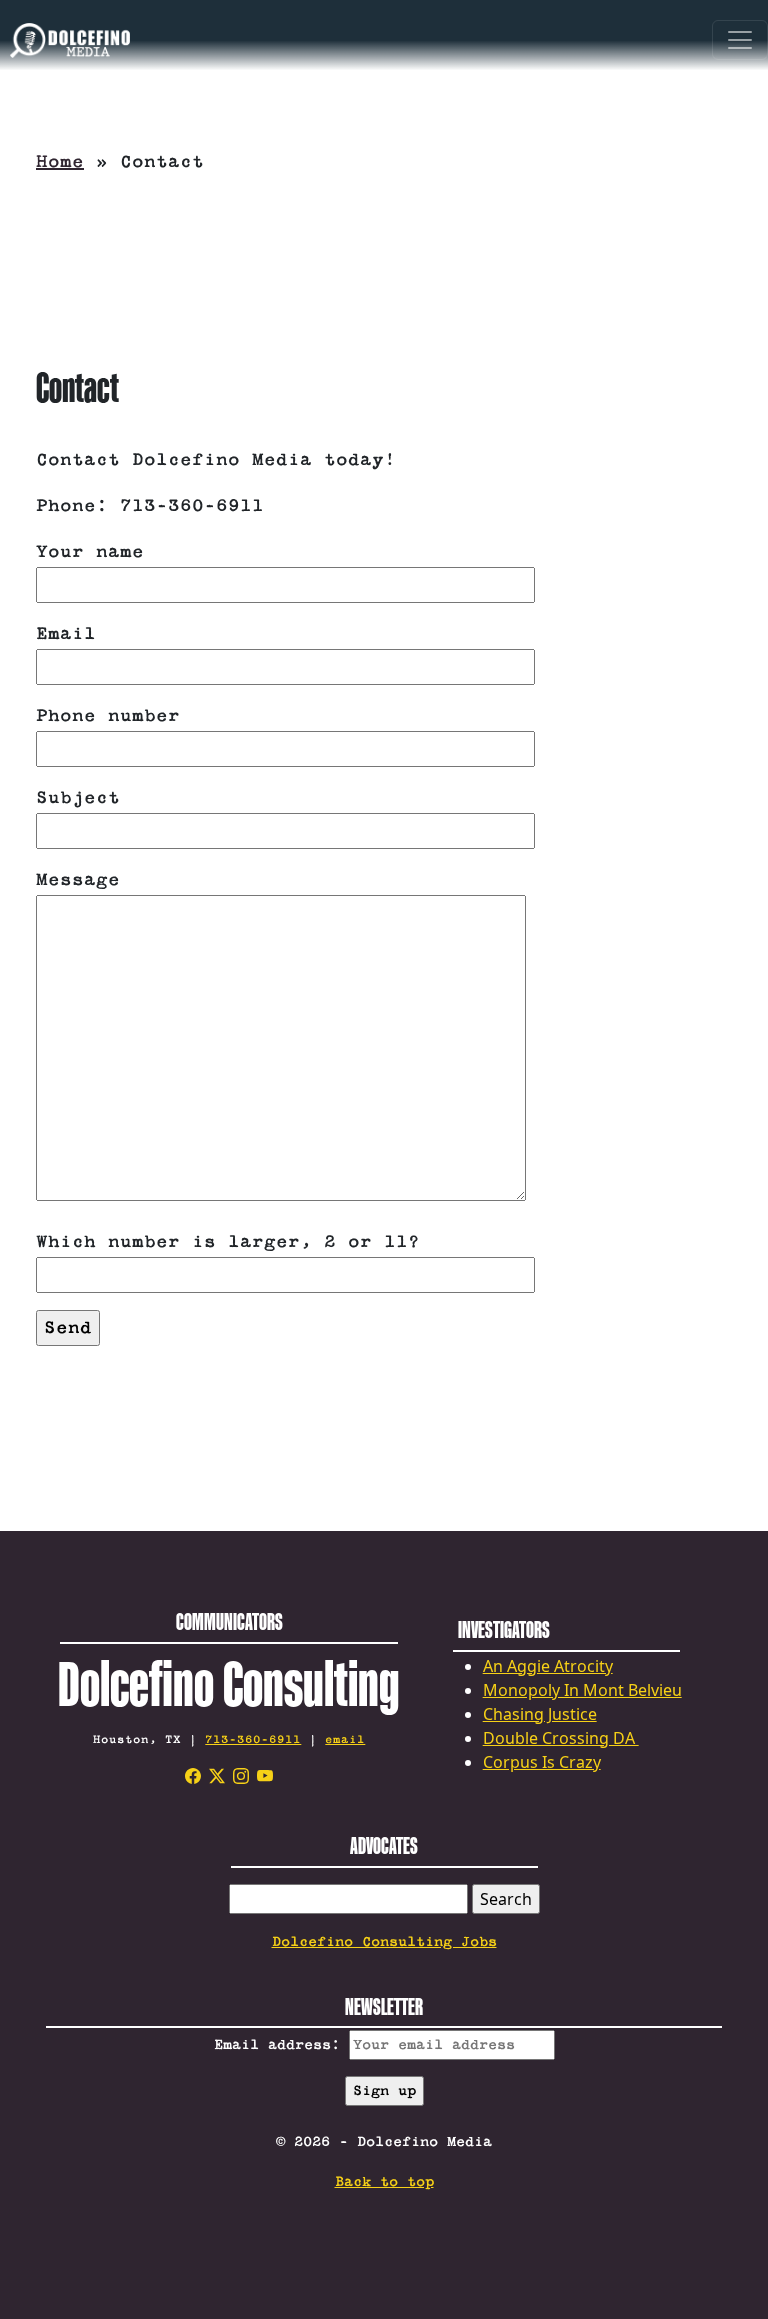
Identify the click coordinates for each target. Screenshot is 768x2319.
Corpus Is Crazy (542, 1762)
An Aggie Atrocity (548, 1666)
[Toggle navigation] (740, 40)
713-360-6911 (253, 1739)
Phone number (108, 716)
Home (60, 162)
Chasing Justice (540, 1714)
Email (66, 634)
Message (78, 880)
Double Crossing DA (561, 1738)
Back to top (384, 2182)
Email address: (281, 2045)
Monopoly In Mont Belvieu (582, 1690)
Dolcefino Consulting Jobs (384, 1942)
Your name (90, 552)
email (345, 1739)
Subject (78, 798)
